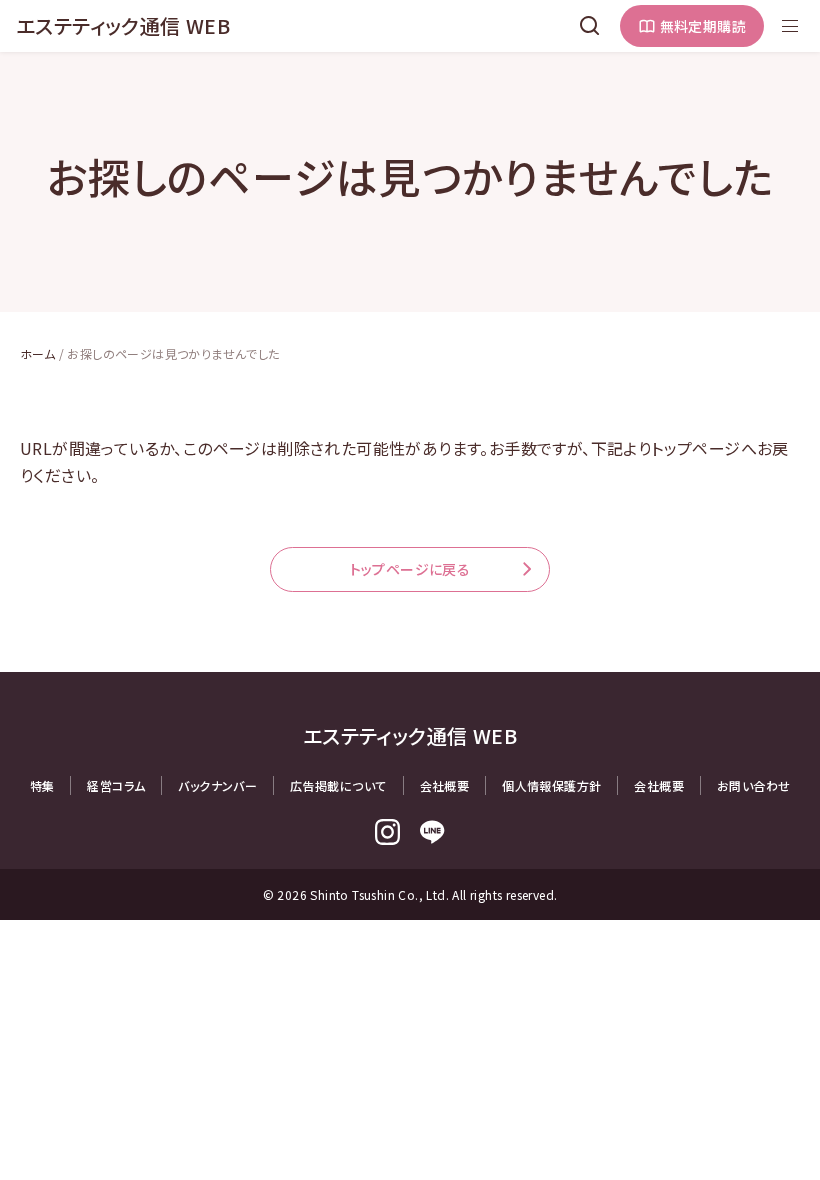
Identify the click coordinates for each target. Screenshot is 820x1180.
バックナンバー (217, 785)
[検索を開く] (590, 26)
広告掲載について (338, 785)
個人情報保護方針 (551, 785)
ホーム (37, 353)
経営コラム (116, 785)
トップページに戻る (410, 569)
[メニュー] (790, 26)
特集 (42, 785)
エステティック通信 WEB (123, 25)
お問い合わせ (753, 785)
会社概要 (445, 785)
